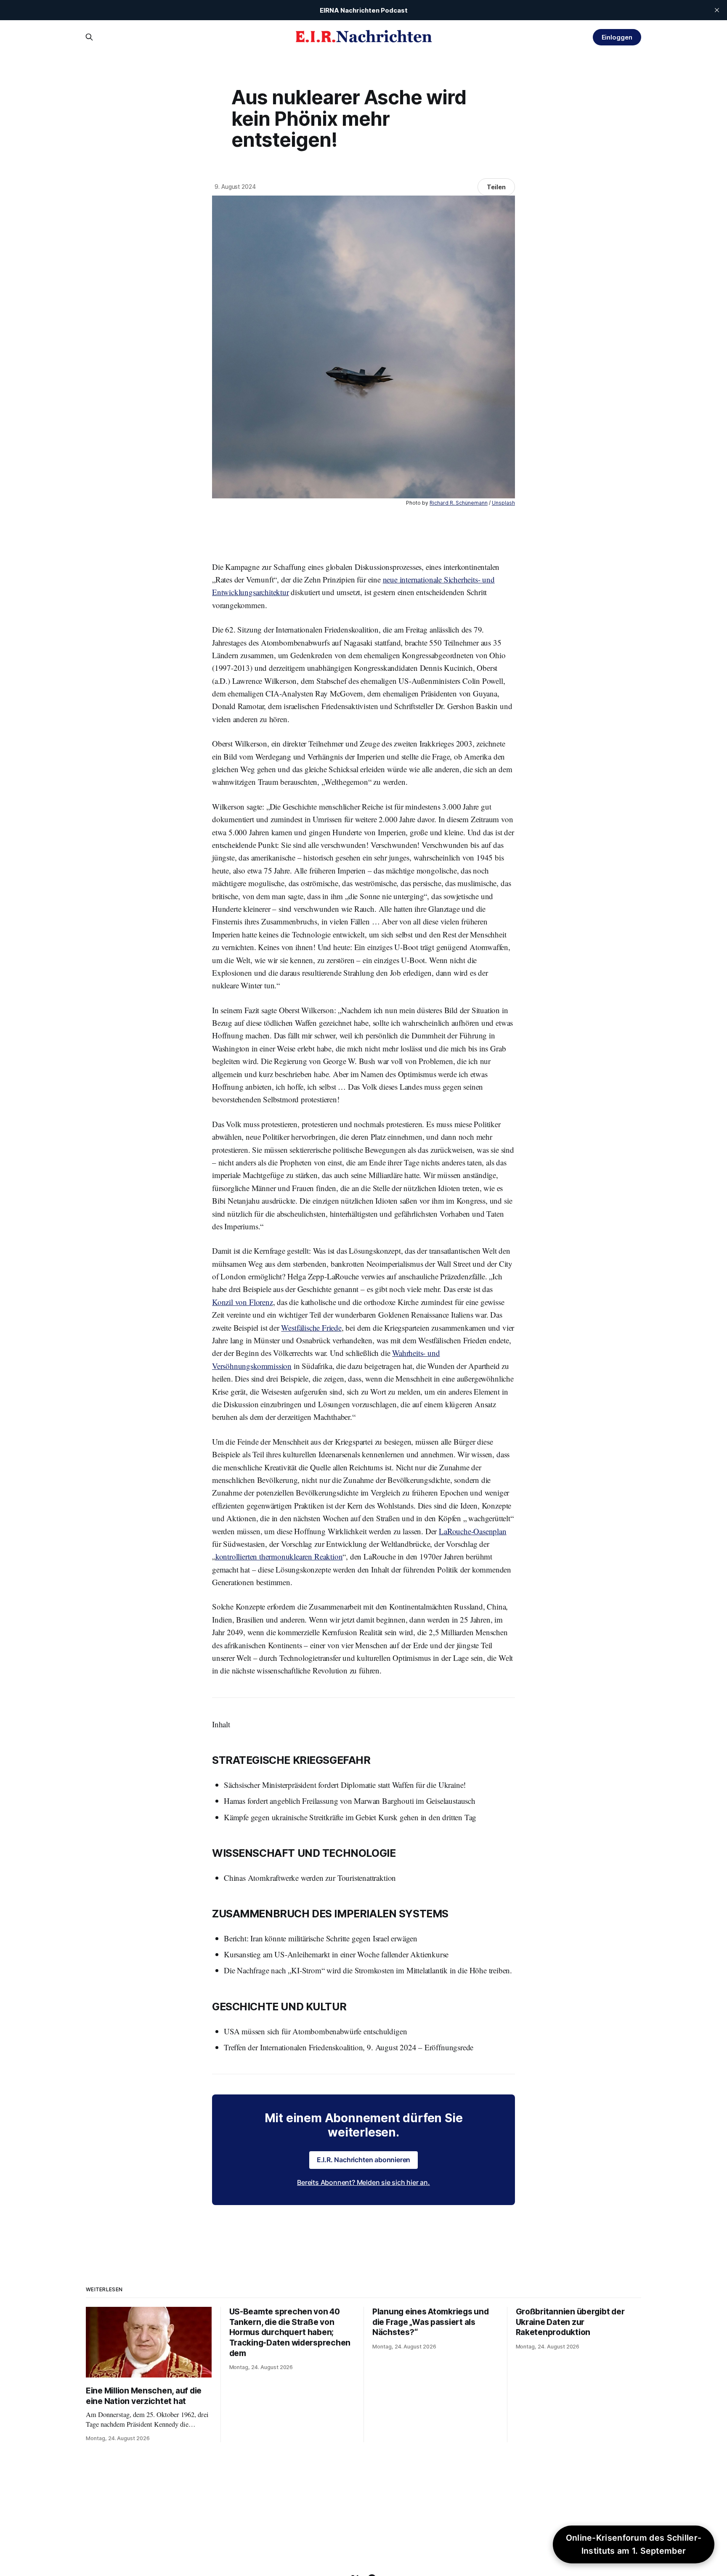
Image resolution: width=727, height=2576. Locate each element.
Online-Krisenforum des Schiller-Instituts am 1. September (634, 2544)
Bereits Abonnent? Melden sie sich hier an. (363, 2182)
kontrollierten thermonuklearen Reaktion (279, 1556)
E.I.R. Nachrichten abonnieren (364, 2160)
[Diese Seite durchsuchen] (89, 37)
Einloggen (617, 37)
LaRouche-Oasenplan (473, 1531)
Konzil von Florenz (243, 1302)
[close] (717, 10)
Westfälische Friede (311, 1328)
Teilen (496, 187)
